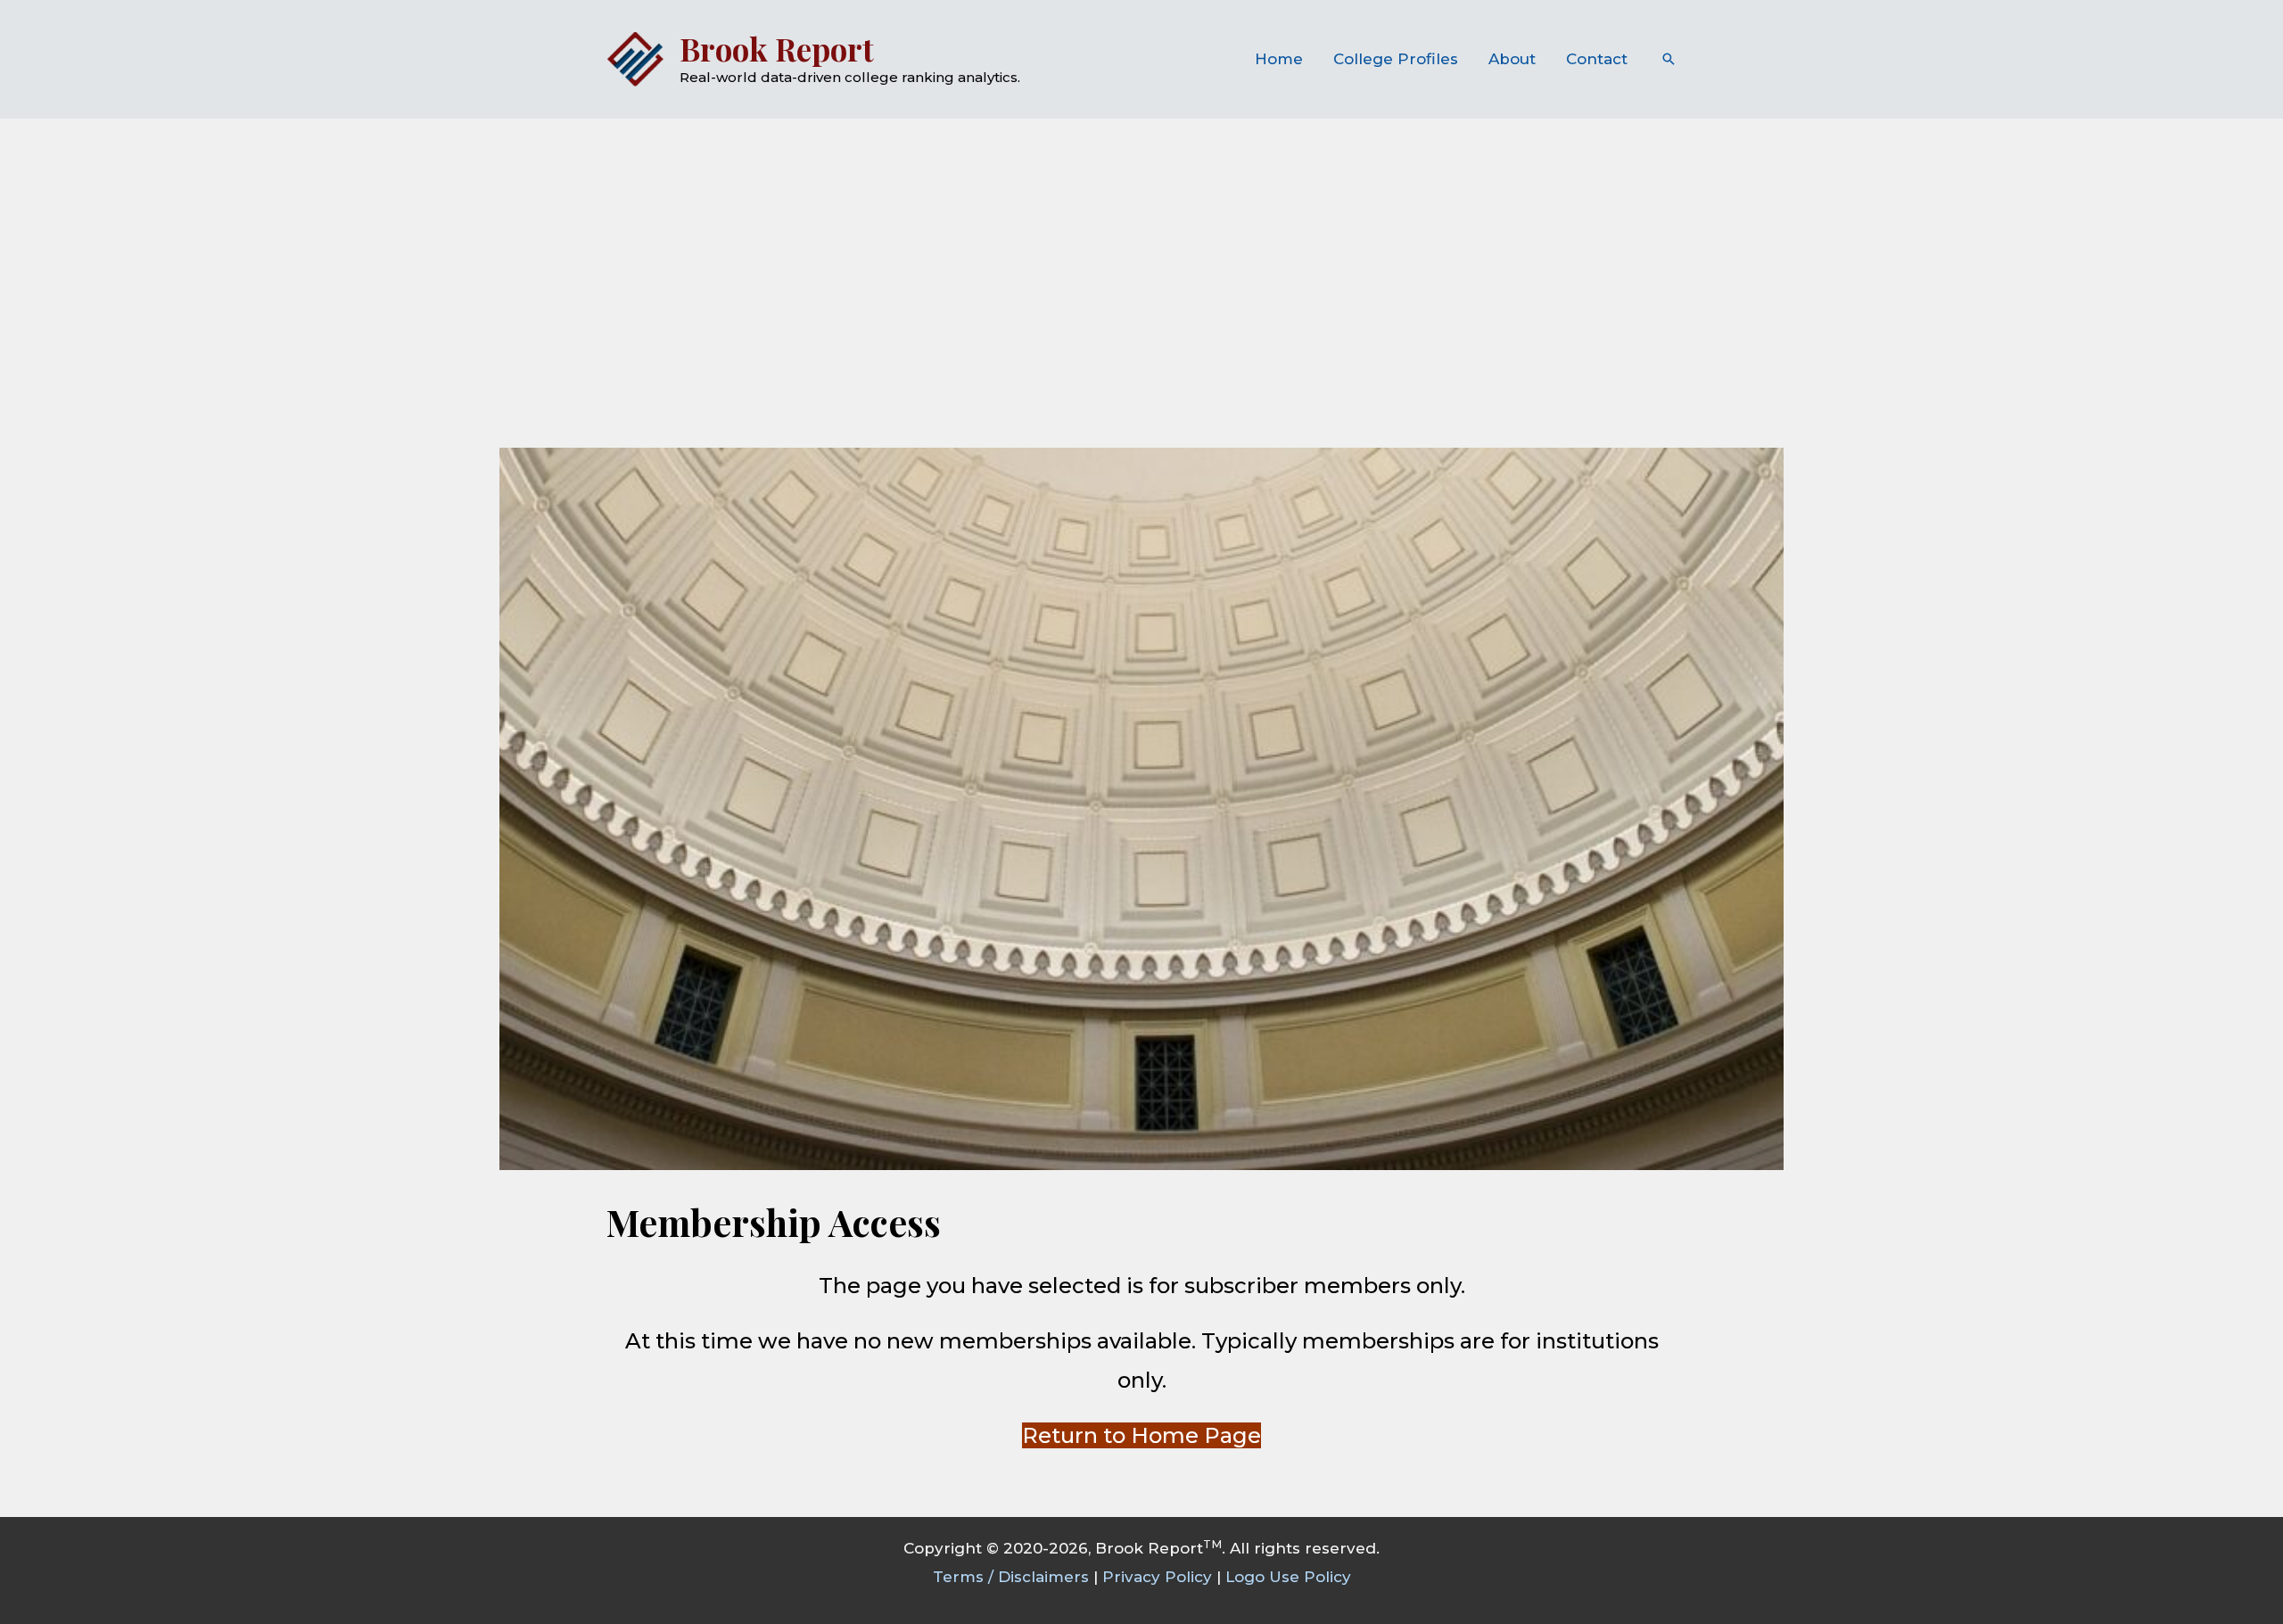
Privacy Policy (1157, 1577)
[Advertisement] (1141, 253)
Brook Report (777, 49)
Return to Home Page (1141, 1435)
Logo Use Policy (1288, 1577)
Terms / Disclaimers (1011, 1577)
